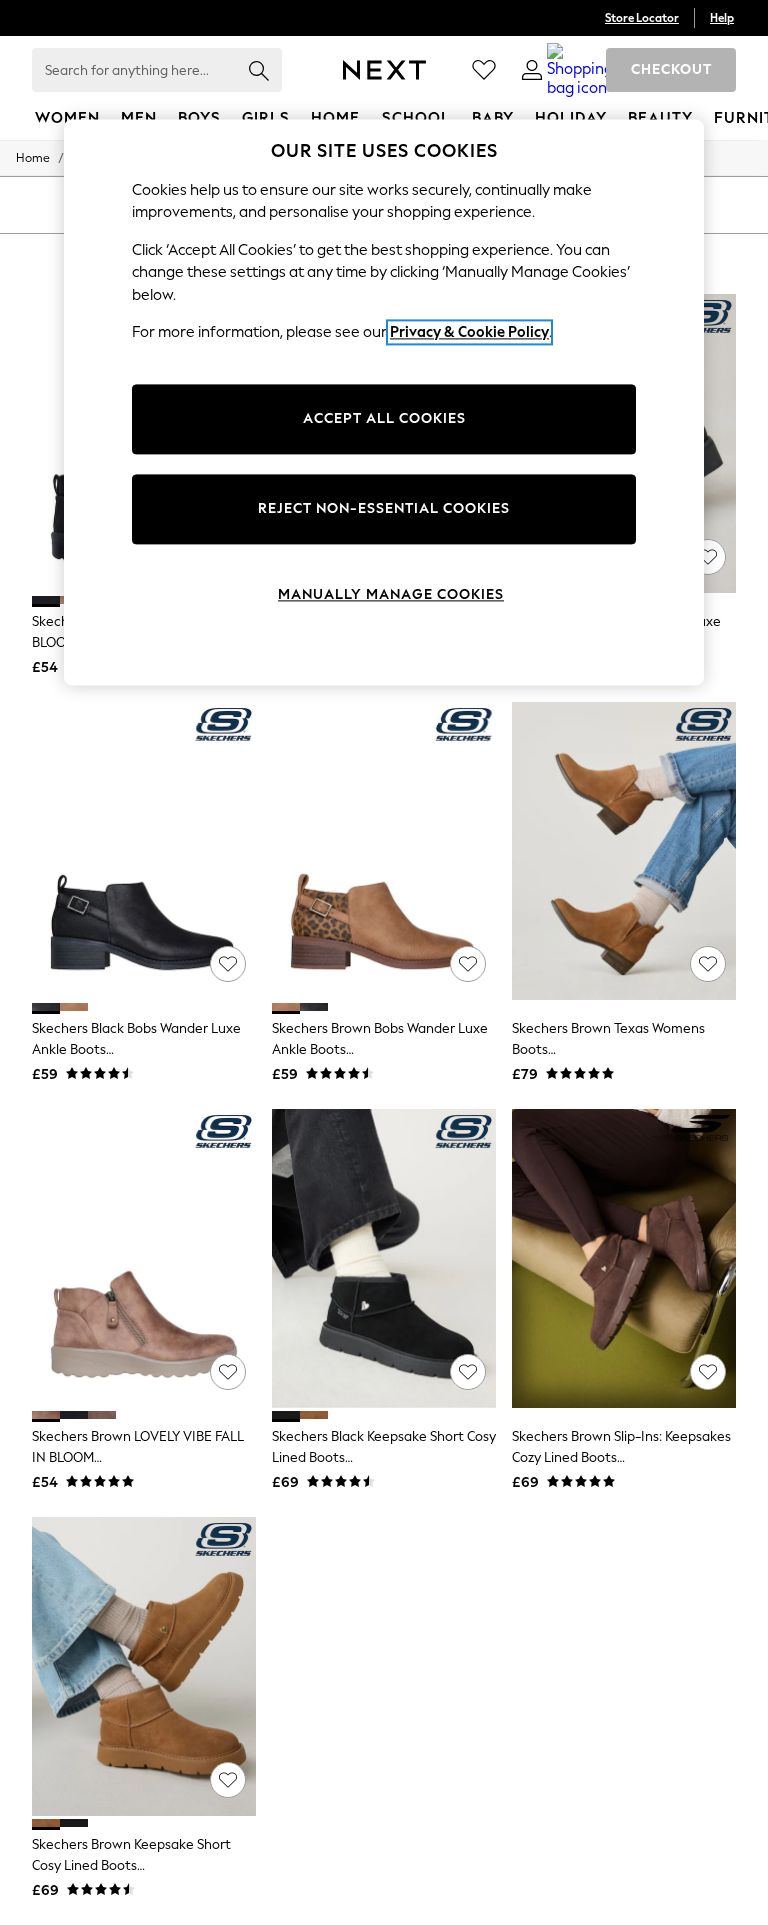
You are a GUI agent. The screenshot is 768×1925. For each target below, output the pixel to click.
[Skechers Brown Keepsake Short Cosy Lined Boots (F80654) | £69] (144, 1666)
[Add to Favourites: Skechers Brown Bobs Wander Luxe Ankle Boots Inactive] (468, 964)
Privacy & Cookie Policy (469, 333)
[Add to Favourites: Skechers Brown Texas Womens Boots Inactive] (708, 964)
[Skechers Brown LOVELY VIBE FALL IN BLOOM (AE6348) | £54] (144, 1258)
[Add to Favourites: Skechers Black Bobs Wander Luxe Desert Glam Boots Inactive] (708, 557)
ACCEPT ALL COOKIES (384, 418)
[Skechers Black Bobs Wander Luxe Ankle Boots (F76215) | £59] (144, 851)
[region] (384, 402)
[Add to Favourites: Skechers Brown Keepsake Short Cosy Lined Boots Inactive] (228, 1780)
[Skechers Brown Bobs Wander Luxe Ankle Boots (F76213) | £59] (384, 851)
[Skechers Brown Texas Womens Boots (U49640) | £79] (624, 851)
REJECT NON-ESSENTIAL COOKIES (384, 508)
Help (722, 18)
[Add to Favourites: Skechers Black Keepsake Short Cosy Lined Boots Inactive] (468, 1372)
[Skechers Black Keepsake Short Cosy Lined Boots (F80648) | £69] (384, 1258)
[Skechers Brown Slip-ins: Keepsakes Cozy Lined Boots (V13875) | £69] (624, 1258)
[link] (532, 70)
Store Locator (642, 18)
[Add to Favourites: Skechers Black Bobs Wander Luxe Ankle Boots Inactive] (228, 964)
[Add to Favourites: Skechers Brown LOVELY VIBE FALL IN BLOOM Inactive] (228, 1372)
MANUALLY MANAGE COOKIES (391, 594)
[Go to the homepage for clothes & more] (384, 70)
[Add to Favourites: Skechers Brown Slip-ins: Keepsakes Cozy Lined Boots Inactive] (708, 1372)
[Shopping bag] (580, 70)
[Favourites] (484, 70)
